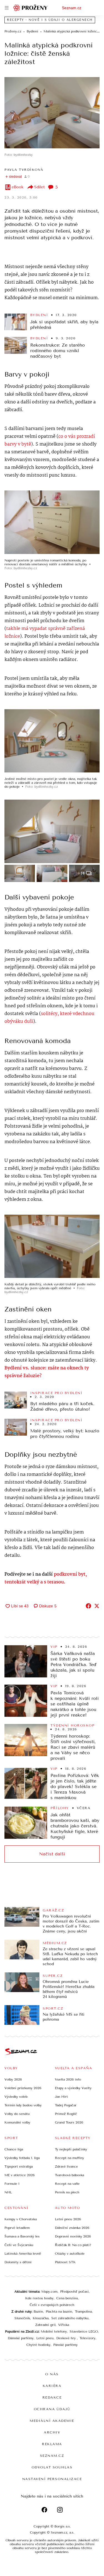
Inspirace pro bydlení (56, 1393)
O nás (52, 2374)
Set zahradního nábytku (70, 2318)
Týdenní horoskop (72, 1725)
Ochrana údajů (52, 2409)
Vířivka (64, 2325)
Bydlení (39, 315)
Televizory (87, 2338)
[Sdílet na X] (97, 1606)
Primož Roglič (66, 2114)
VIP (54, 1647)
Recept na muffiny (69, 2158)
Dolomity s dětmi (18, 2262)
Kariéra (52, 2386)
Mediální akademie (52, 2421)
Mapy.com (49, 2292)
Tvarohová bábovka (69, 2175)
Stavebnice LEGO (84, 2331)
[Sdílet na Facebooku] (88, 1606)
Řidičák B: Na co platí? (73, 2245)
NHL (8, 2192)
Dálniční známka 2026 (72, 2228)
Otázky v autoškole (70, 2254)
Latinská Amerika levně (23, 2254)
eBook (18, 187)
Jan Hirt (61, 2097)
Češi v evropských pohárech (52, 2305)
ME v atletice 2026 (20, 2175)
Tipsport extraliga (19, 2166)
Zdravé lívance (66, 2166)
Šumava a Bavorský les (22, 2236)
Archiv (52, 2432)
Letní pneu (45, 2338)
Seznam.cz (72, 8)
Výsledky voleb (16, 2097)
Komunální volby (17, 2122)
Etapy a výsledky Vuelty (73, 2088)
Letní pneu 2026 (68, 2219)
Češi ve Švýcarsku (19, 2245)
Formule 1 (12, 2184)
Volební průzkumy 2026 (23, 2088)
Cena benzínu (67, 2298)
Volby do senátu (17, 2114)
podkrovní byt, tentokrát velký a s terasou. (46, 1578)
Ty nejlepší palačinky (71, 2149)
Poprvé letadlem (17, 2228)
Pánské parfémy (65, 2345)
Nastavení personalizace (52, 2479)
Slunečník (22, 2318)
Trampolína (83, 2311)
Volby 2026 (13, 2079)
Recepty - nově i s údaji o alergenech (50, 20)
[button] (52, 113)
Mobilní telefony (54, 2331)
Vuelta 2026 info (68, 2079)
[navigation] (7, 8)
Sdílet (39, 187)
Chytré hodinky (38, 2345)
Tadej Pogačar (66, 2105)
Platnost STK (65, 2262)
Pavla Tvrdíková (24, 170)
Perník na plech (67, 2192)
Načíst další (52, 1854)
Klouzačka (41, 2318)
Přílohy (60, 1808)
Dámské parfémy (21, 2338)
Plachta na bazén (59, 2311)
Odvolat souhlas (52, 2467)
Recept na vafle (67, 2184)
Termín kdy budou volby (23, 2105)
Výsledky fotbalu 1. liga (22, 2158)
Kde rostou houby (39, 2298)
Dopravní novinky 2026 (73, 2236)
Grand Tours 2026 (69, 2122)
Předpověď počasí (74, 2292)
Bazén (38, 2311)
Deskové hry (67, 2338)
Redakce (52, 2397)
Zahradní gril (45, 2325)
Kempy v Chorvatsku (21, 2219)
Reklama (52, 2444)
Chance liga (14, 2149)
